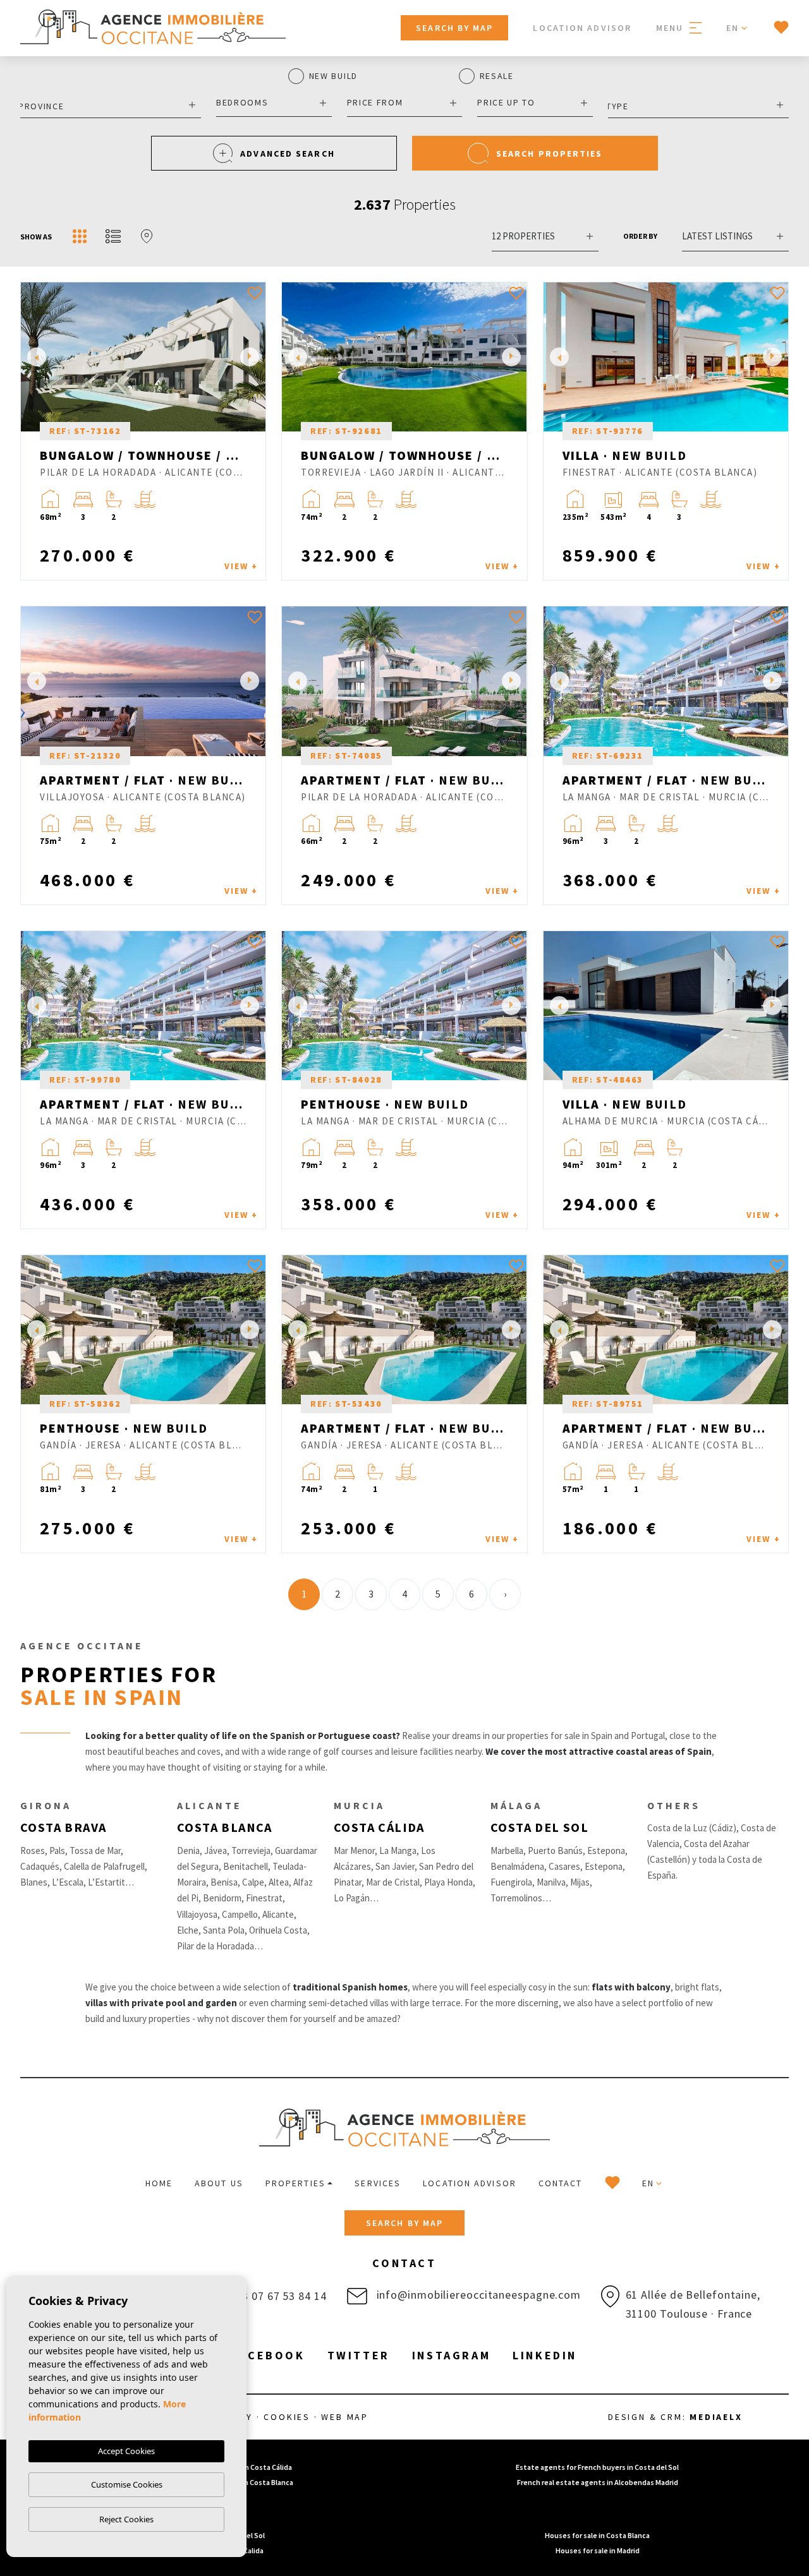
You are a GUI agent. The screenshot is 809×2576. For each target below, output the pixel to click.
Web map (345, 2417)
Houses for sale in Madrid (598, 2550)
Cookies (287, 2417)
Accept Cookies (126, 2451)
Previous (33, 357)
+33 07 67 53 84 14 (276, 2296)
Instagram (451, 2355)
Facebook (269, 2355)
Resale (497, 76)
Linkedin (545, 2355)
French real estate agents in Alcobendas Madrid (598, 2482)
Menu (672, 28)
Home (159, 2183)
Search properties (550, 153)
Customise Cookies (127, 2484)
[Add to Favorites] (255, 293)
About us (219, 2183)
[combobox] (111, 105)
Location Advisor (582, 28)
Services (378, 2183)
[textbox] (107, 106)
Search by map (454, 28)
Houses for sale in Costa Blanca (597, 2535)
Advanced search (288, 153)
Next (253, 357)
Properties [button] (295, 2183)
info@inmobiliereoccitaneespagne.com (477, 2295)
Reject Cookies (126, 2519)
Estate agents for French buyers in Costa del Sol (597, 2467)
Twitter (359, 2355)
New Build (333, 76)
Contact (561, 2183)
